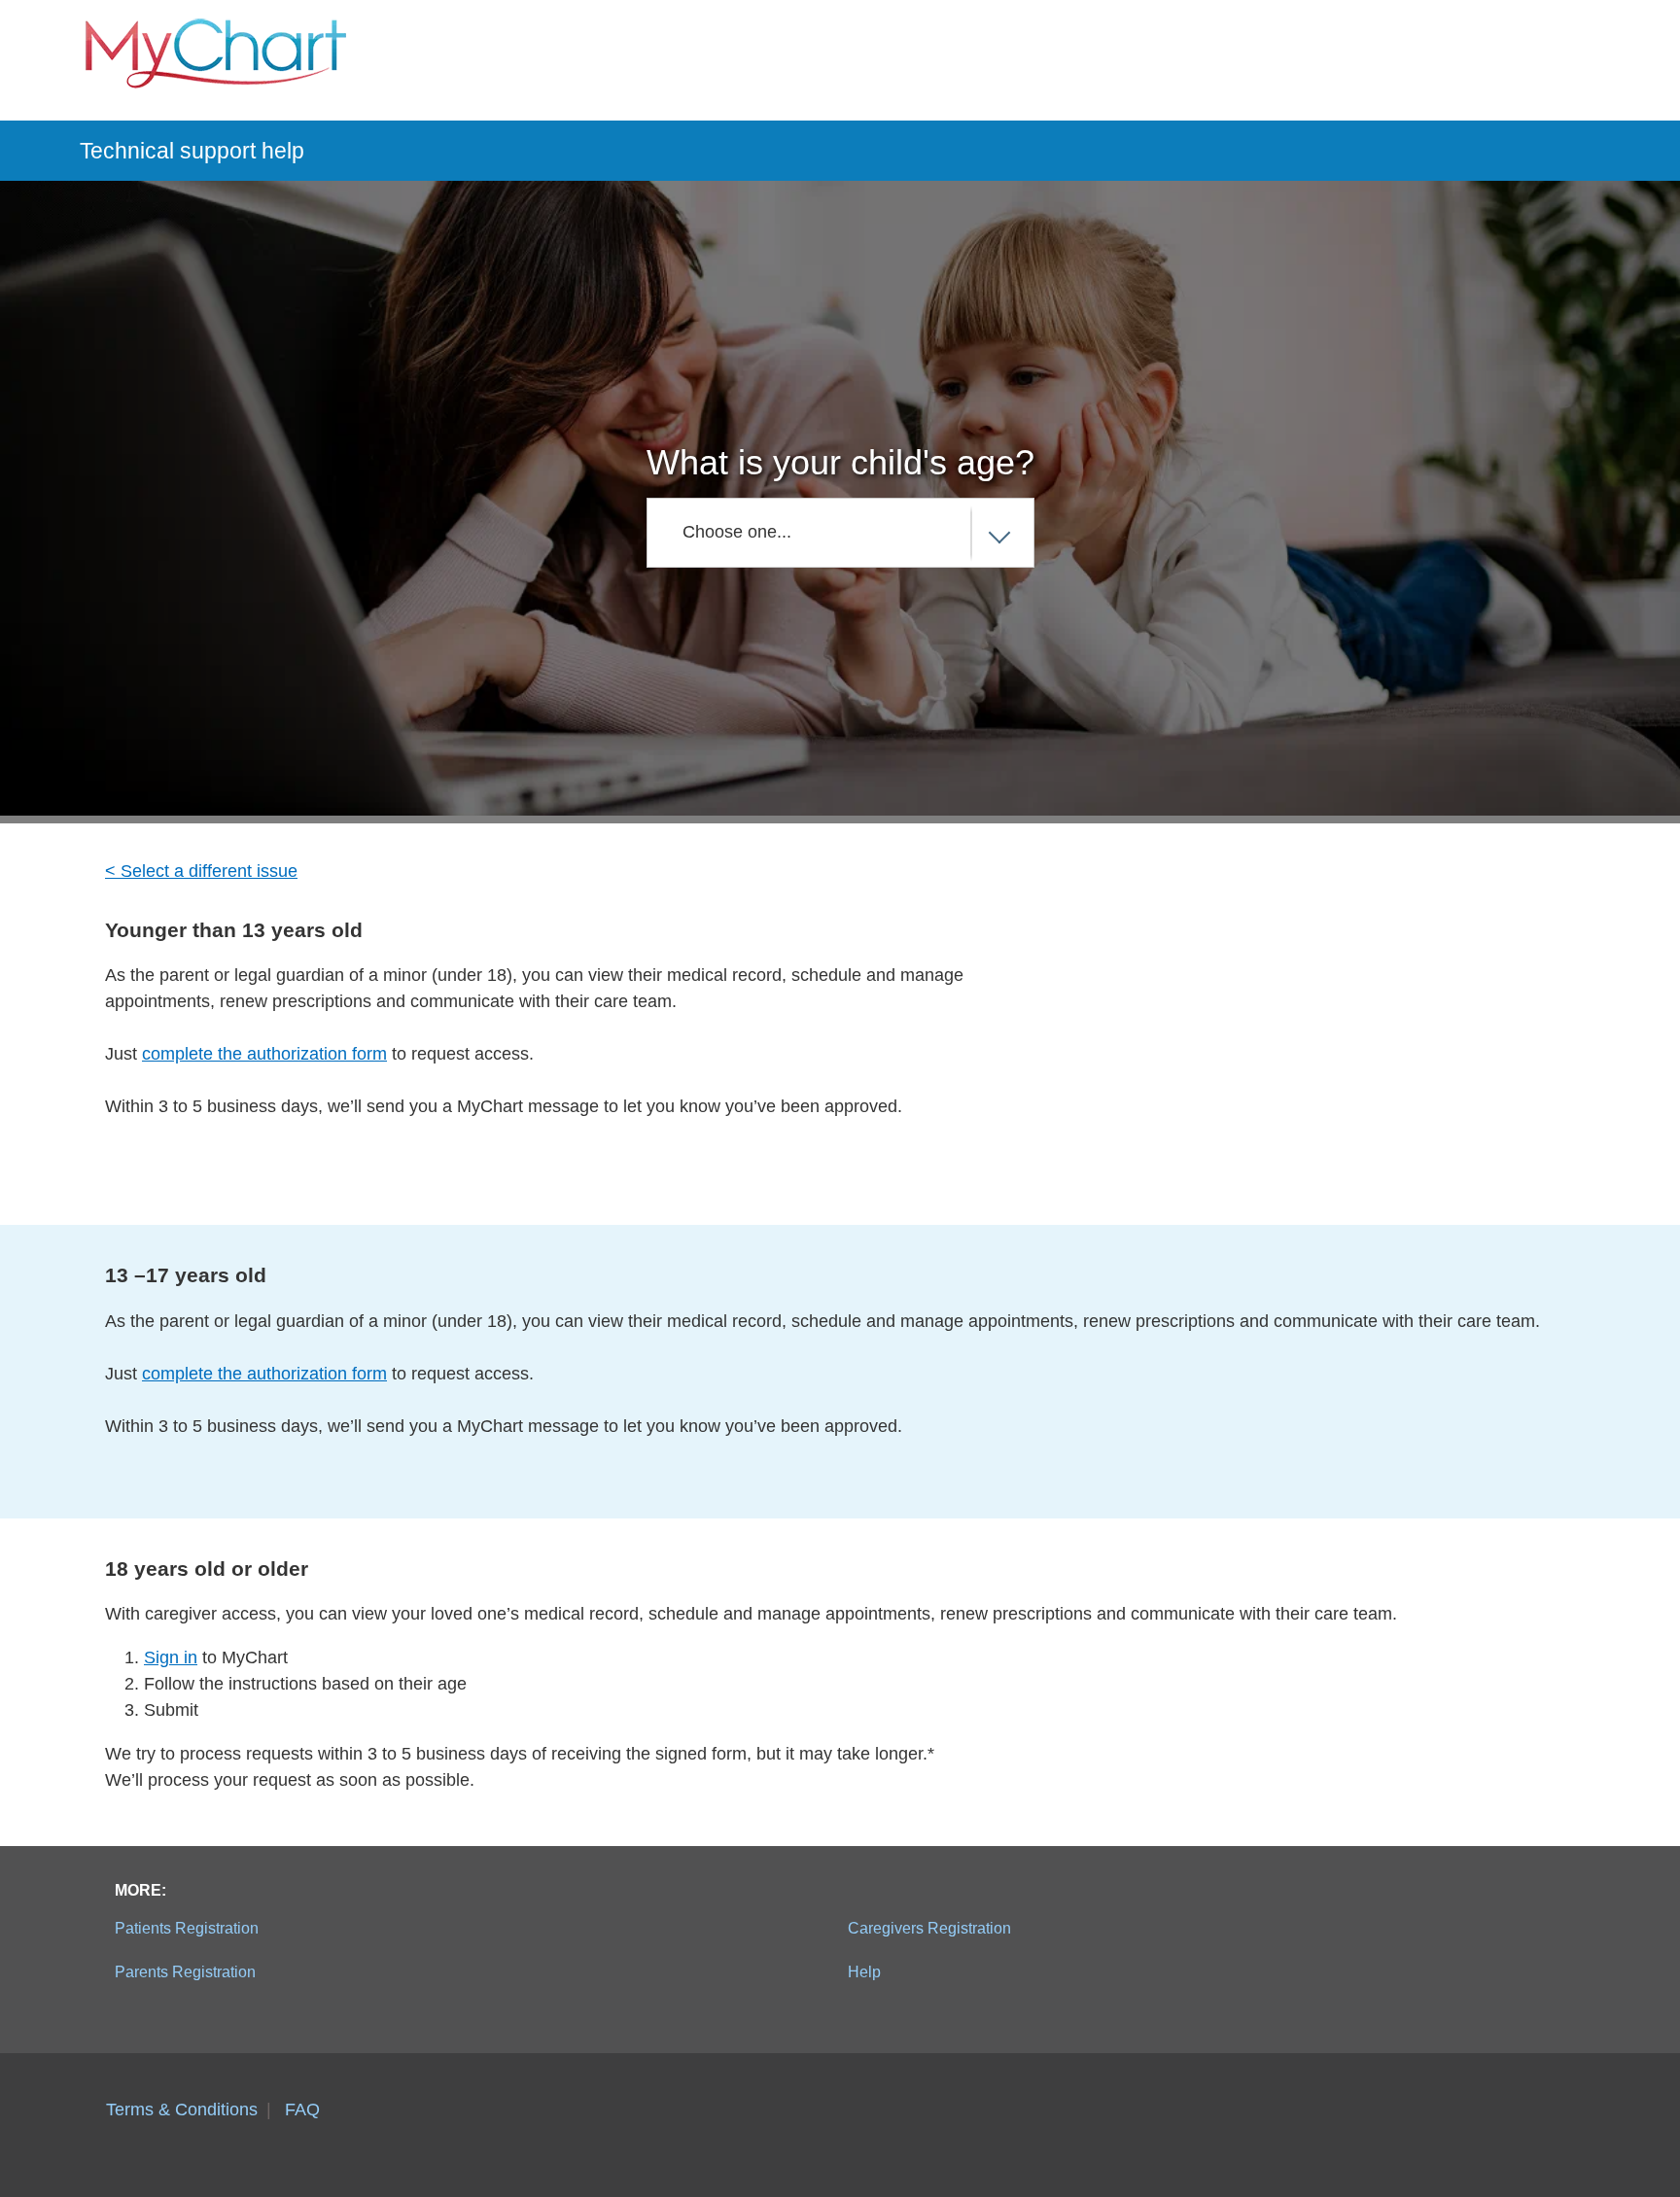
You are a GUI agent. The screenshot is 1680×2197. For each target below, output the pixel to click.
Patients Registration (187, 1928)
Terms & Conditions (182, 2110)
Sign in (171, 1657)
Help (864, 1971)
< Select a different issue (201, 871)
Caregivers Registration (929, 1928)
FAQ (302, 2110)
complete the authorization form (264, 1054)
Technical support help (192, 151)
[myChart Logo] (216, 60)
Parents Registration (185, 1971)
